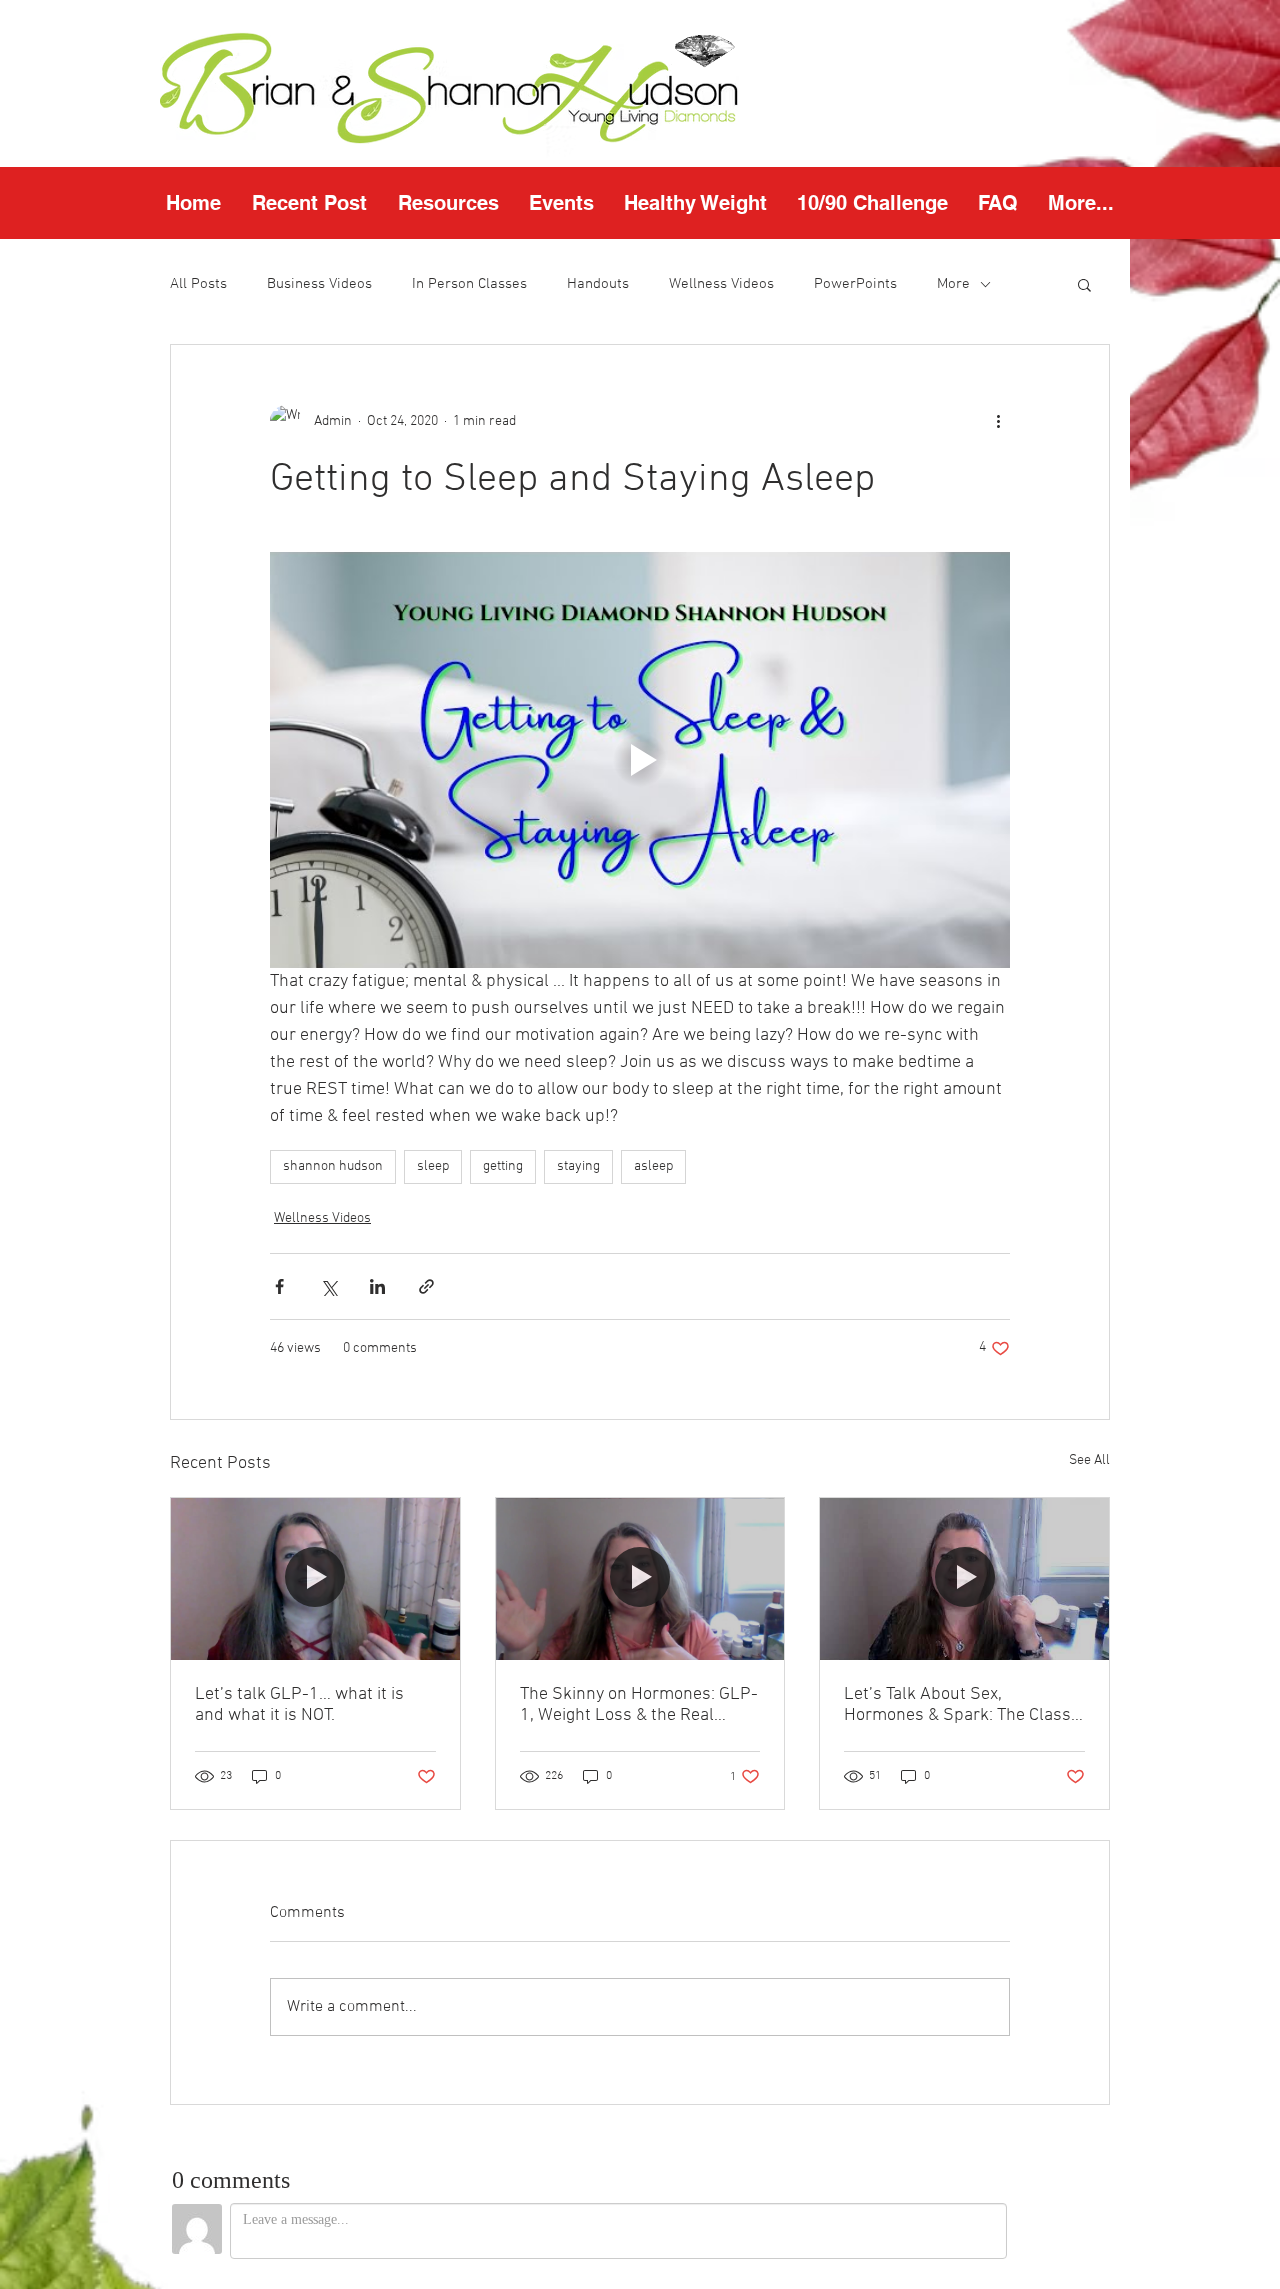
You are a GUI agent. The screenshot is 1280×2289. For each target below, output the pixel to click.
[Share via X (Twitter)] (328, 1286)
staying (578, 1166)
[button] (448, 203)
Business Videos (319, 284)
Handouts (598, 284)
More (953, 284)
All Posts (198, 284)
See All (1089, 1460)
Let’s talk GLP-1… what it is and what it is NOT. (299, 1705)
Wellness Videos (721, 284)
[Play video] (640, 760)
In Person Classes (469, 284)
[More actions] (998, 421)
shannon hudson (333, 1166)
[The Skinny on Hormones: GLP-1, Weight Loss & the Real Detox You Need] (640, 1579)
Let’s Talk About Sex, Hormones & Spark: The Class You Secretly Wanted (957, 1705)
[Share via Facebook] (279, 1286)
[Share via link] (426, 1286)
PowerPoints (855, 284)
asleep (653, 1166)
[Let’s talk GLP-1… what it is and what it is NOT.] (315, 1579)
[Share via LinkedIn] (377, 1286)
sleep (433, 1166)
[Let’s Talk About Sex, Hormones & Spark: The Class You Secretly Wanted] (964, 1579)
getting (503, 1166)
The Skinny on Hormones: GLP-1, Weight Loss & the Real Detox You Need (639, 1705)
